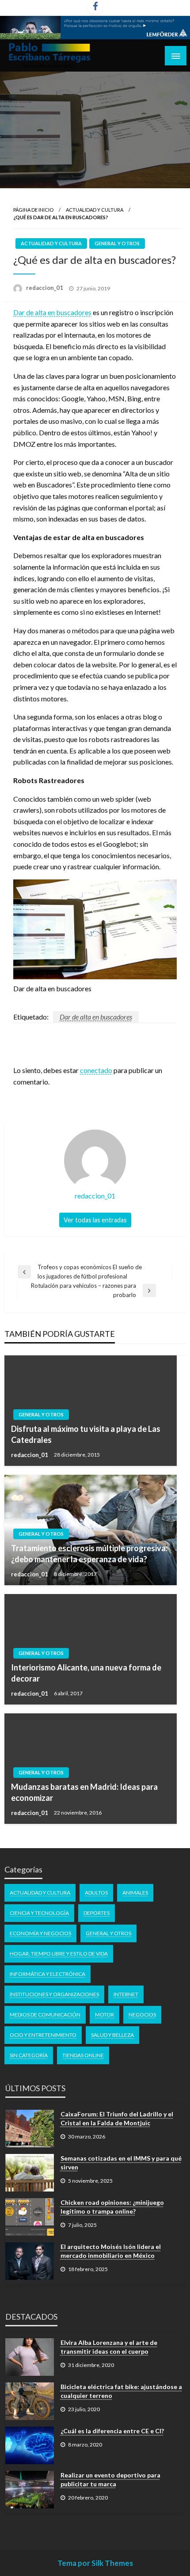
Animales (135, 1893)
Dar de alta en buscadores (52, 312)
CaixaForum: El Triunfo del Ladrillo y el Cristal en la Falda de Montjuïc (117, 2118)
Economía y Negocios (40, 1933)
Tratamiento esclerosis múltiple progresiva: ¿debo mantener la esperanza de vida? (89, 1554)
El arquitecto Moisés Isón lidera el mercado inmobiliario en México (111, 2251)
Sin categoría (29, 2055)
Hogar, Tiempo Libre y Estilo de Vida (59, 1954)
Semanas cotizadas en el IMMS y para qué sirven (121, 2163)
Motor (104, 2015)
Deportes (97, 1913)
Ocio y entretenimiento (43, 2035)
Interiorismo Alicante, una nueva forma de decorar (86, 1673)
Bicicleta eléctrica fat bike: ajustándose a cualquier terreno (121, 2391)
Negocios (142, 2015)
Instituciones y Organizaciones (54, 1994)
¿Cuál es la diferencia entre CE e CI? (112, 2431)
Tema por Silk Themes (95, 2563)
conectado (96, 1070)
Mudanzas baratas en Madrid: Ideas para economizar (84, 1792)
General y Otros (117, 243)
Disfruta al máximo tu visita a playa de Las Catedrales (86, 1434)
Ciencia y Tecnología (39, 1913)
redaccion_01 (45, 288)
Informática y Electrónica (47, 1974)
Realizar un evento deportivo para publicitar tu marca (110, 2479)
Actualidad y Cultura (95, 210)
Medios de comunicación (45, 2015)
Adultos (96, 1893)
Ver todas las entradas (95, 1220)
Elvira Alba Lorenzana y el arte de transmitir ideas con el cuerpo (109, 2347)
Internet (126, 1994)
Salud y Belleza (112, 2035)
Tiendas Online (83, 2055)
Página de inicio (33, 210)
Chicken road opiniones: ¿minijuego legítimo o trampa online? (112, 2207)
